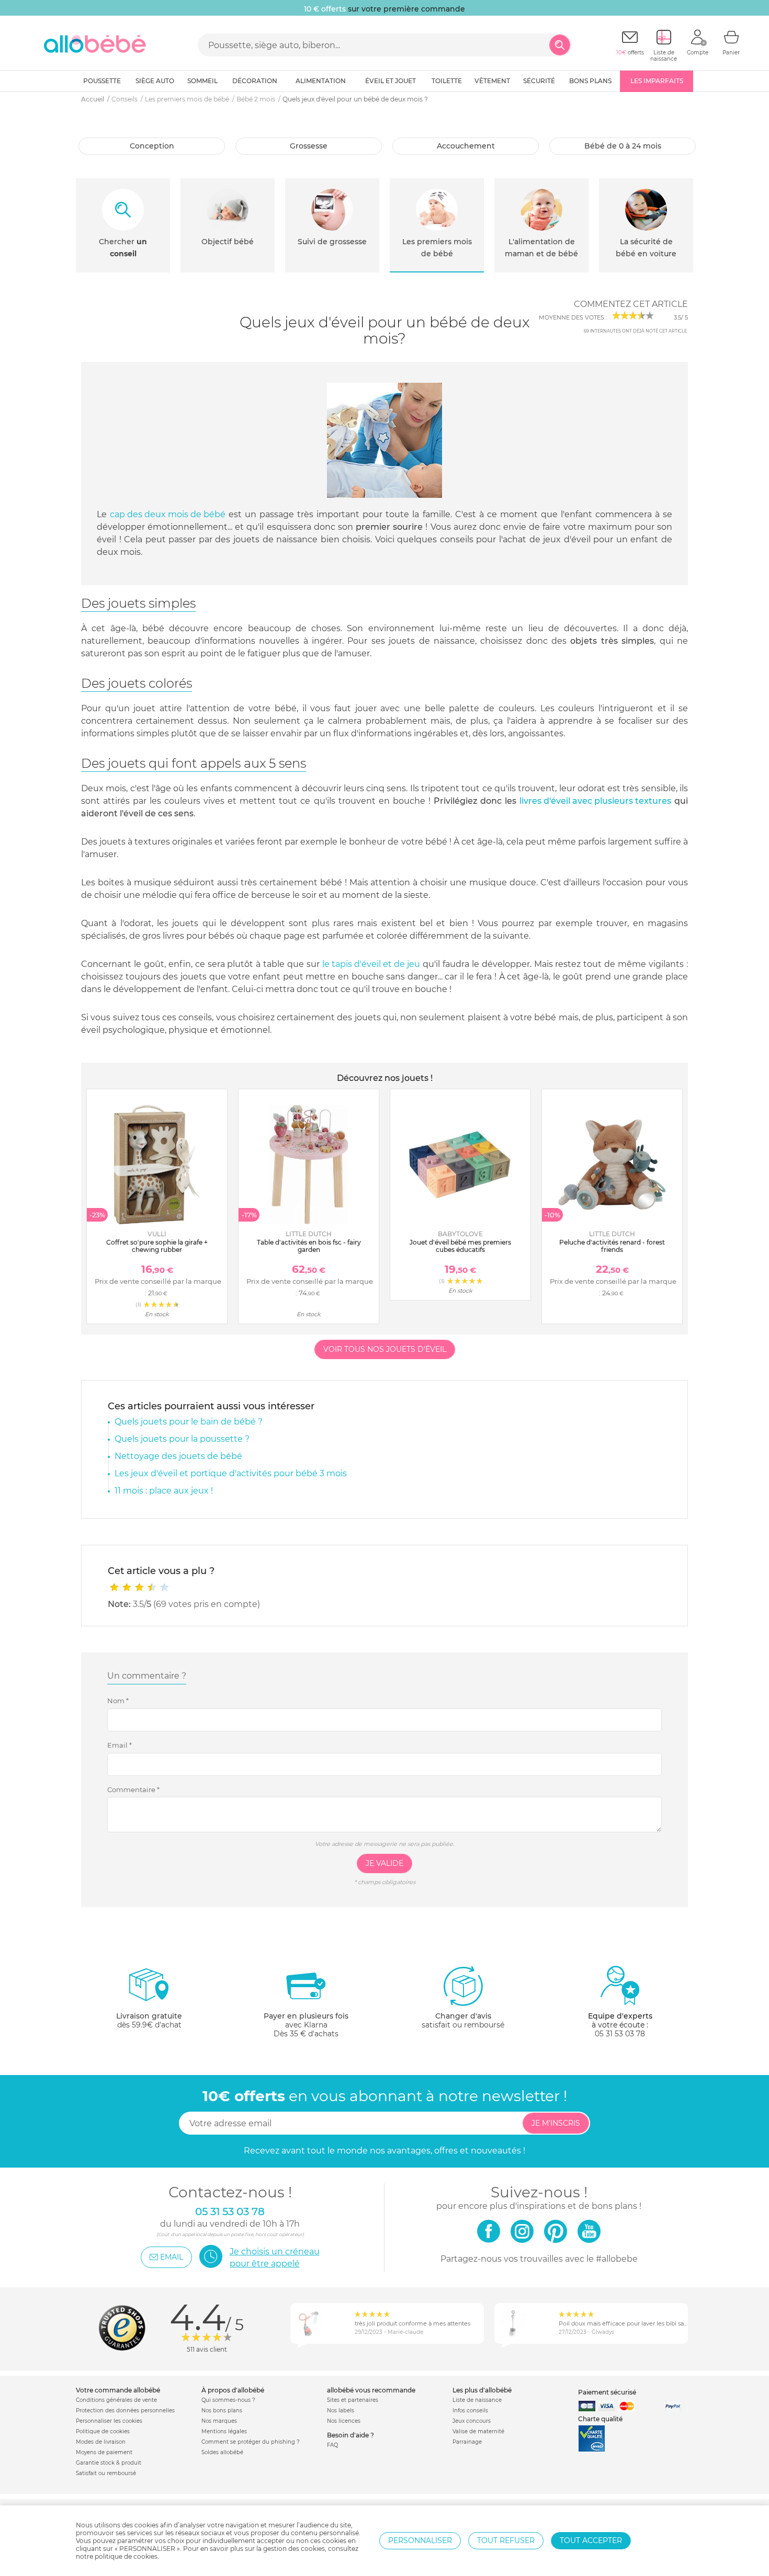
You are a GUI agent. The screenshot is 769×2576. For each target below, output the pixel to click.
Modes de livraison (101, 2442)
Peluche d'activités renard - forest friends (612, 1246)
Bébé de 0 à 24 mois (623, 146)
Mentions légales (224, 2431)
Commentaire (133, 1789)
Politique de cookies (103, 2431)
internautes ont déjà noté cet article (635, 331)
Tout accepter (591, 2540)
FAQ (332, 2445)
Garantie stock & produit (109, 2463)
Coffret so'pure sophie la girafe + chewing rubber (157, 1246)
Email (120, 1745)
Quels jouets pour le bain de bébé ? (189, 1422)
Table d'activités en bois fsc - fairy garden (309, 1246)
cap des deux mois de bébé (168, 514)
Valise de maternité (478, 2431)
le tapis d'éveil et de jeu (371, 964)
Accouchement (466, 146)
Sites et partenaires (353, 2400)
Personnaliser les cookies (109, 2421)
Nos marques (219, 2421)
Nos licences (344, 2421)
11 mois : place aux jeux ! (164, 1491)
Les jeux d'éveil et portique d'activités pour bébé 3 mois (231, 1473)
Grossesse (309, 146)
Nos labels (341, 2410)
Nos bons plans (222, 2410)
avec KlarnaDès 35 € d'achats (306, 2025)
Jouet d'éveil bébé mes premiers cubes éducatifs (460, 1246)
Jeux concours (472, 2421)
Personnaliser (420, 2540)
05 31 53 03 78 (620, 2034)
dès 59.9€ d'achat (149, 2020)
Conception (152, 146)
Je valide (384, 1863)
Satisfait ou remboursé (106, 2473)
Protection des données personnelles (125, 2410)
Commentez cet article (631, 304)
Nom (118, 1701)
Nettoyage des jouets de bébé (178, 1456)
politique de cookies (126, 2556)
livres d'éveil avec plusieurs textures (595, 801)
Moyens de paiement (104, 2452)
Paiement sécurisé (607, 2392)
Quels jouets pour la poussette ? (182, 1439)
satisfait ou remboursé (463, 2020)
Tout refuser (506, 2540)
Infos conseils (470, 2410)
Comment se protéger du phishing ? (251, 2442)
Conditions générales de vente (116, 2400)
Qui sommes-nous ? (228, 2400)
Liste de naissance (477, 2400)
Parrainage (467, 2442)
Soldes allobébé (222, 2452)
